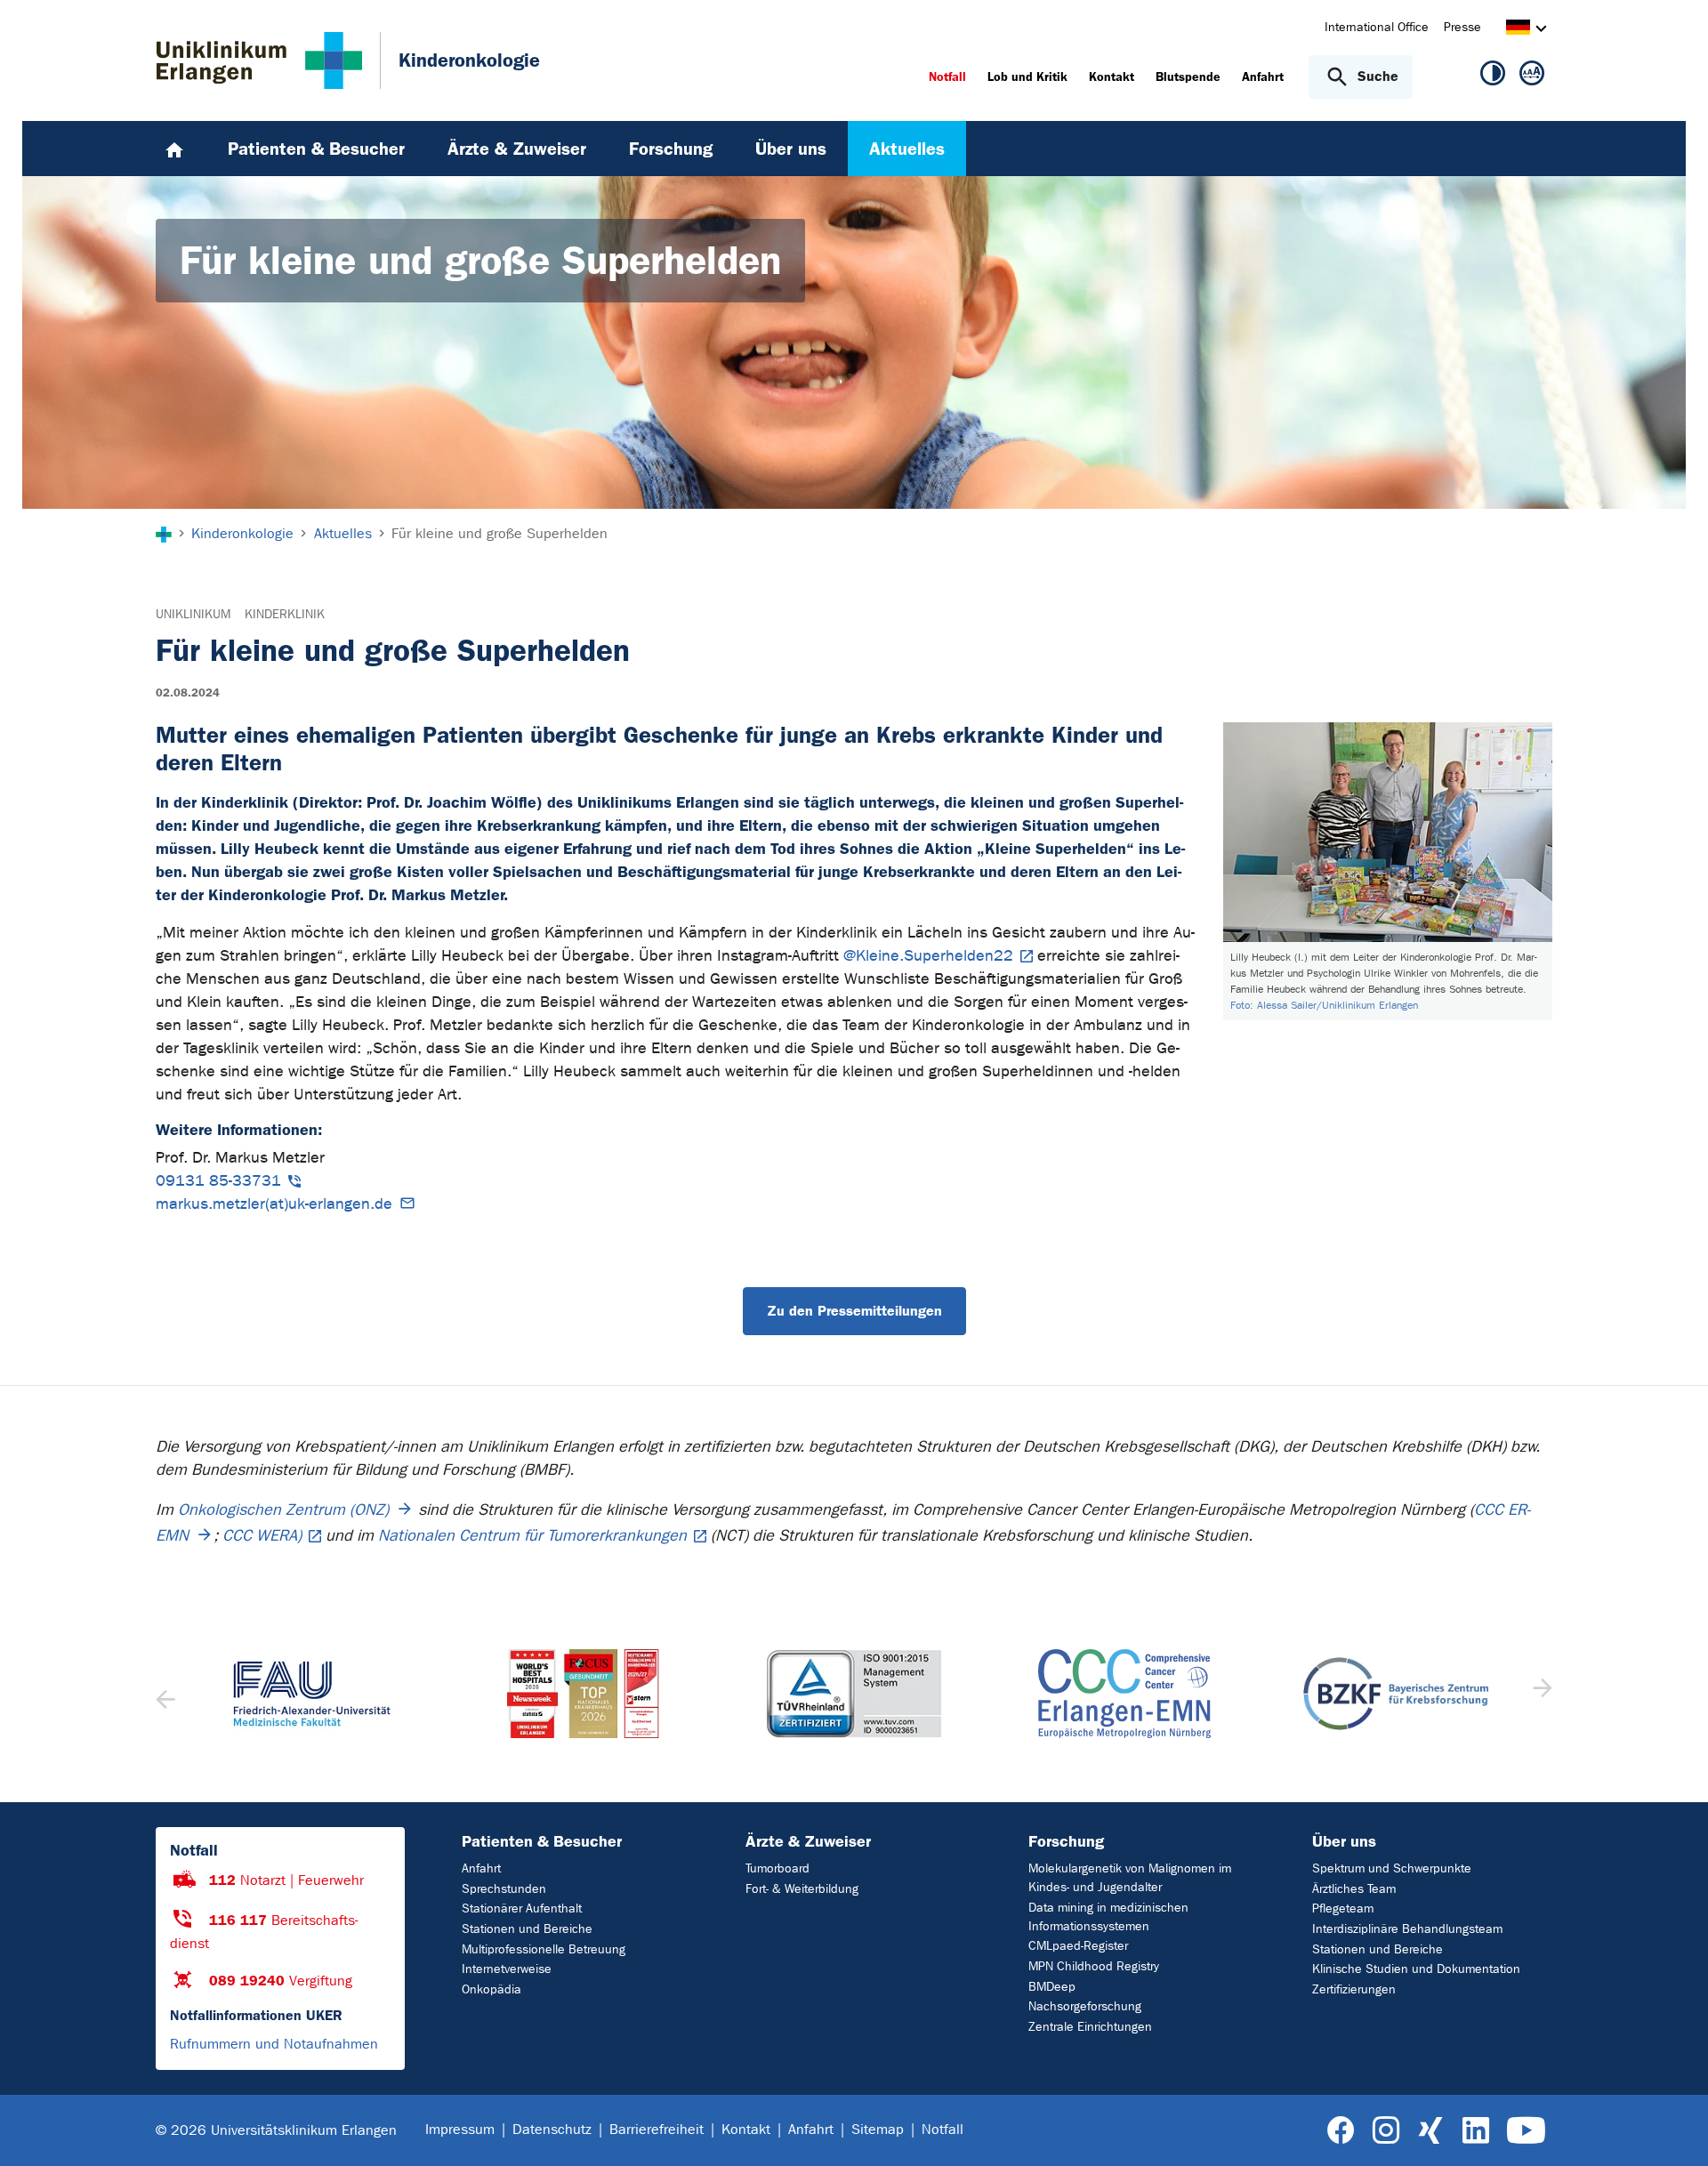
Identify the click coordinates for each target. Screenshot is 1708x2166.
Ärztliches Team (1354, 1889)
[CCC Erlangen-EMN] (1124, 1694)
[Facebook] (1341, 2131)
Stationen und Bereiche (527, 1929)
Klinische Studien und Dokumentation (1416, 1969)
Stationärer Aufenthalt (522, 1908)
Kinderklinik (285, 614)
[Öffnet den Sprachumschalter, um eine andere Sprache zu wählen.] (1518, 30)
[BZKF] (1396, 1693)
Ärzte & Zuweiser (808, 1841)
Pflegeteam (1343, 1908)
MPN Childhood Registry (1094, 1966)
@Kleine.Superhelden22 (928, 956)
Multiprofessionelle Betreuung (544, 1949)
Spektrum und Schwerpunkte (1392, 1868)
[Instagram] (1386, 2131)
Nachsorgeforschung (1085, 2006)
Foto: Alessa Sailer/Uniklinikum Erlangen (1324, 1005)
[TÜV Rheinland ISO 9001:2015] (854, 1694)
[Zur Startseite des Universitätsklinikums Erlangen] (259, 60)
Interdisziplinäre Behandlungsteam (1407, 1929)
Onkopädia (491, 1989)
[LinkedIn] (1475, 2131)
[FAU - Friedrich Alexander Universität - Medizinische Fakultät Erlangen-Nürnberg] (312, 1694)
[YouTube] (1526, 2131)
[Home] (174, 149)
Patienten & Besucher (542, 1841)
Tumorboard (777, 1868)
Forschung (1066, 1841)
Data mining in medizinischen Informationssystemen (1108, 1917)
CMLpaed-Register (1078, 1946)
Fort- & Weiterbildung (802, 1889)
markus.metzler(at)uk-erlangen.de (274, 1204)
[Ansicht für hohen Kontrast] (1493, 76)
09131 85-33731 (218, 1181)
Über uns (1344, 1841)
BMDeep (1052, 1987)
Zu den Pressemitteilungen (854, 1311)
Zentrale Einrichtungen (1090, 2027)
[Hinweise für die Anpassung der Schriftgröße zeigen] (1532, 76)
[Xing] (1430, 2131)
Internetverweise (507, 1969)
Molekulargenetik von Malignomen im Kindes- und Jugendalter (1130, 1878)
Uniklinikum (193, 614)
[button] (1540, 1694)
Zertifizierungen (1354, 1989)
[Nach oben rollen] (1673, 2130)
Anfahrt (481, 1868)
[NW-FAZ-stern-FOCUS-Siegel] (583, 1694)
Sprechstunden (504, 1889)
